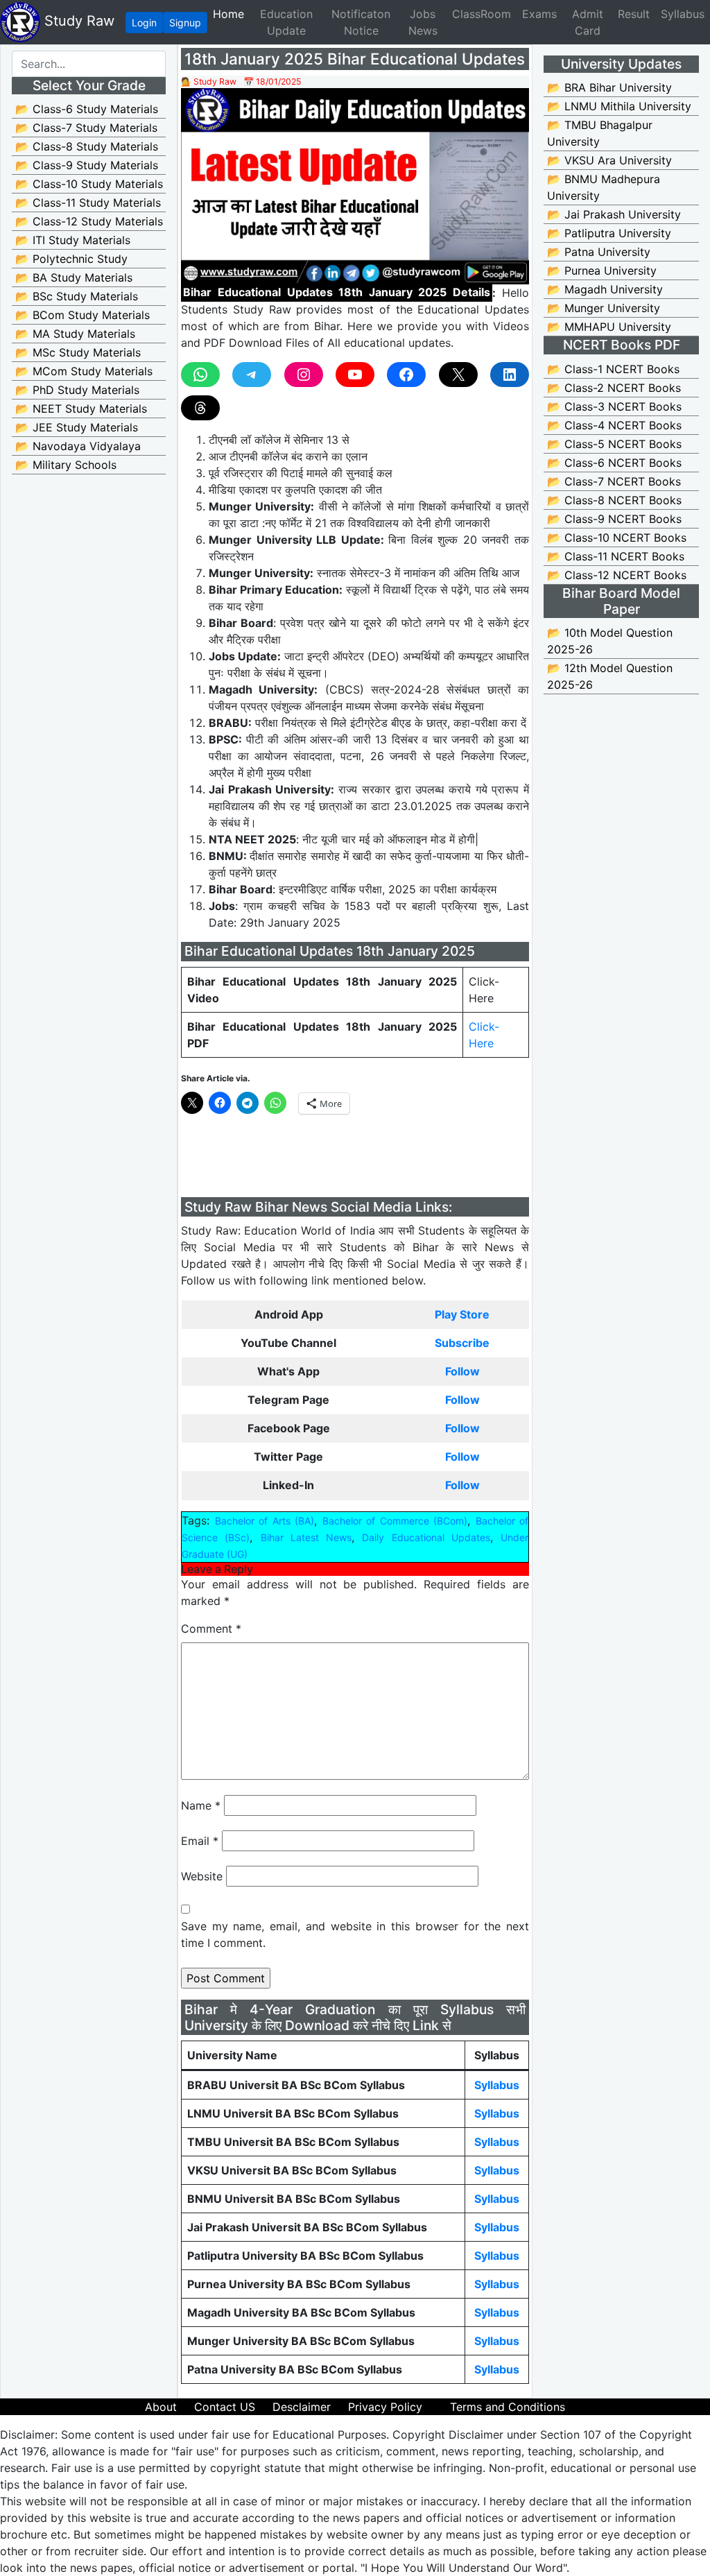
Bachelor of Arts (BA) (265, 1521)
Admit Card (588, 22)
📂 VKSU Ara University (609, 160)
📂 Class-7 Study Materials (86, 128)
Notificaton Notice (361, 22)
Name (201, 1805)
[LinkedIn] (510, 375)
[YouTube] (355, 375)
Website (202, 1876)
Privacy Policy (385, 2407)
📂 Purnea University (602, 271)
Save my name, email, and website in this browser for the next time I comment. (355, 1934)
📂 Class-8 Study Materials (87, 146)
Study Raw (77, 21)
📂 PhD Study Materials (77, 390)
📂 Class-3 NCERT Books (614, 406)
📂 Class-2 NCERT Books (614, 388)
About (161, 2407)
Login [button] (144, 23)
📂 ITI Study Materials (73, 240)
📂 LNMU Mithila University (619, 106)
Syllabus (683, 14)
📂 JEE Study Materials (77, 427)
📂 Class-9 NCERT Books (614, 519)
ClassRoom (482, 14)
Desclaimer (302, 2407)
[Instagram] (304, 375)
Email (200, 1841)
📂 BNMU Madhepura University (604, 187)
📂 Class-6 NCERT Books (614, 463)
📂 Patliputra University (609, 233)
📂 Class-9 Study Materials (87, 165)
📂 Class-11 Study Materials (88, 203)
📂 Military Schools (66, 465)
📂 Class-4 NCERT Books (614, 425)
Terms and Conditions (508, 2407)
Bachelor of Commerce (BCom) (395, 1521)
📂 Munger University (604, 308)
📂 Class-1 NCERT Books (613, 369)
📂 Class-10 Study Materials (89, 184)
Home (231, 14)
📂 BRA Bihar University (609, 87)
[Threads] (200, 408)
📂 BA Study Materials (74, 277)
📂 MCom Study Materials (84, 371)
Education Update (286, 22)
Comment (211, 1629)
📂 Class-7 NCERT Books (614, 481)
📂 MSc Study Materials (78, 352)
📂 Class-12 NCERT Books (617, 575)
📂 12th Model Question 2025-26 (610, 676)
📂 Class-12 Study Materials (89, 221)
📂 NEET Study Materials (81, 409)
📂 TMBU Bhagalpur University (600, 133)
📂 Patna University (599, 252)
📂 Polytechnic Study (71, 259)
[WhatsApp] (200, 375)
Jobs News (423, 22)
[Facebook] (406, 375)
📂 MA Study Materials (75, 334)
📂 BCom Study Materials (83, 315)
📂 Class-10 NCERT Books (617, 538)
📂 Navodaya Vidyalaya (78, 446)
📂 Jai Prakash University (614, 214)
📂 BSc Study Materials (77, 296)
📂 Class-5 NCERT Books (614, 444)
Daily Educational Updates (426, 1537)
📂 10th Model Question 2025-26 (610, 641)
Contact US (225, 2407)
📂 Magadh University (605, 289)
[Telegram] (252, 375)
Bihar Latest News (306, 1537)
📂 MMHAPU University (609, 327)
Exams (539, 14)
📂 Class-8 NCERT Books (614, 500)
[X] (458, 375)
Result (634, 14)
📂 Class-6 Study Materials (87, 109)
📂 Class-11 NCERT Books (616, 556)
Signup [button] (185, 23)
